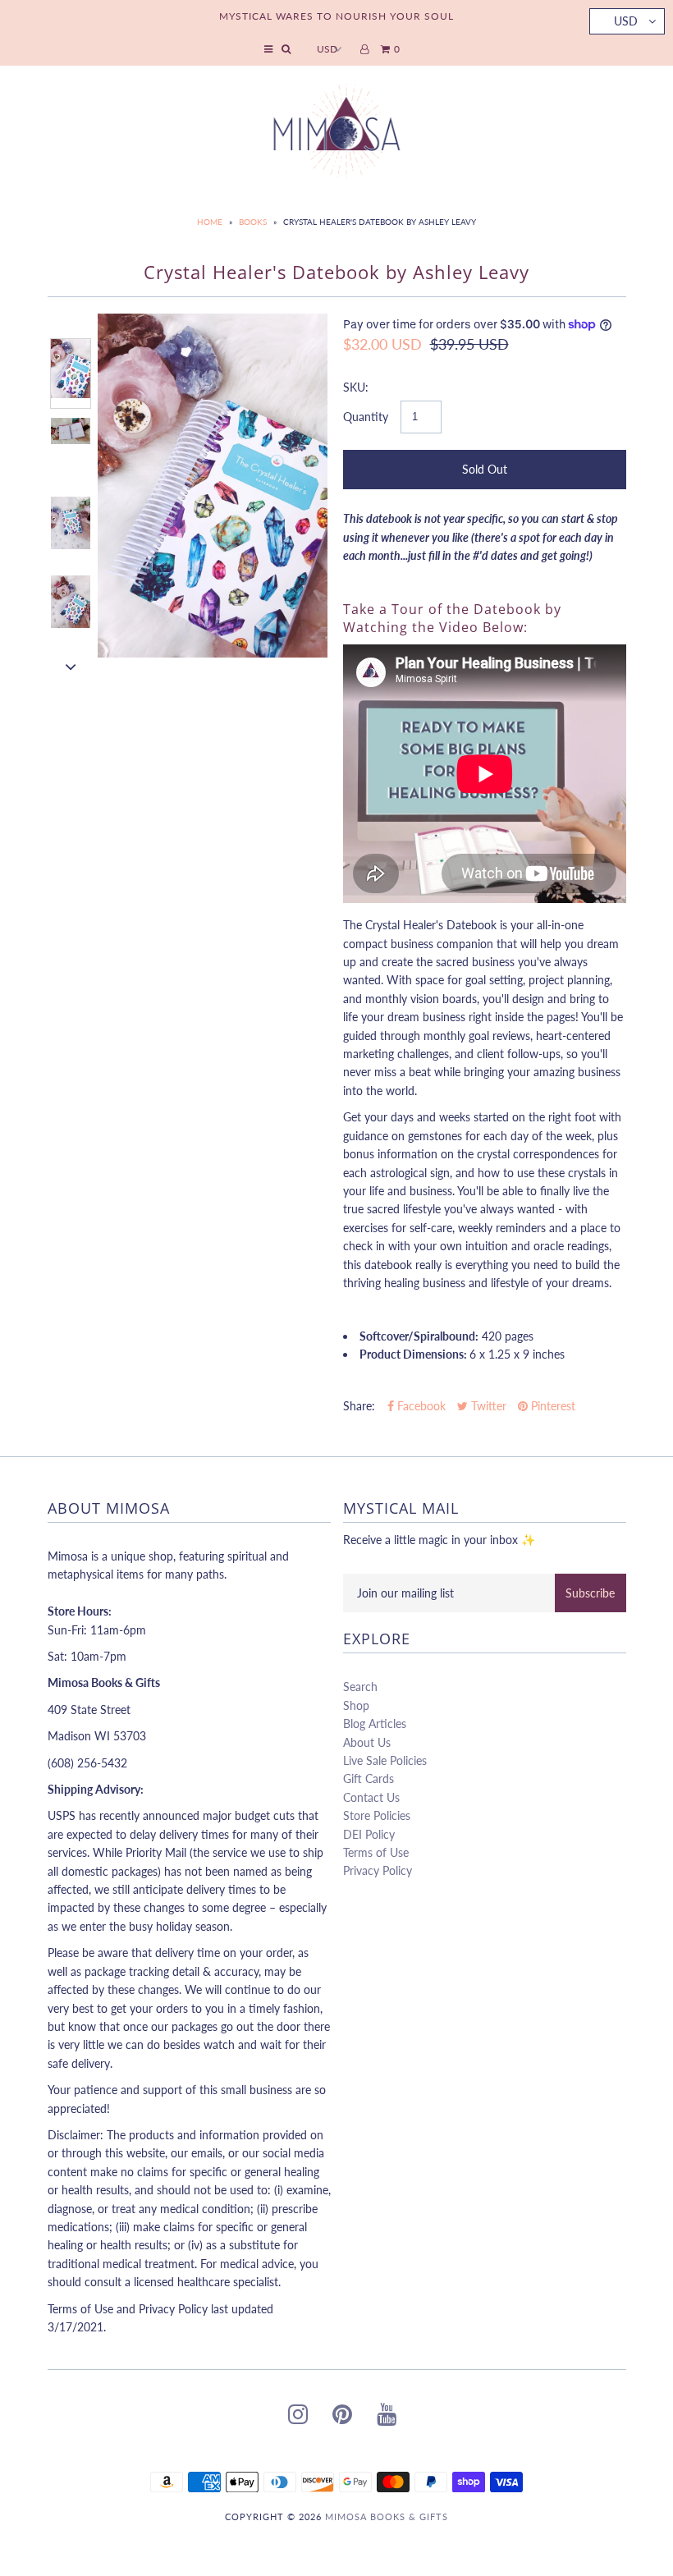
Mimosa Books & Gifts (387, 2516)
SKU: (356, 387)
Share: (359, 1406)
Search (360, 1687)
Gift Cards (369, 1778)
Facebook (420, 1406)
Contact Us (371, 1797)
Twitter (487, 1406)
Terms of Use (376, 1852)
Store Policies (377, 1815)
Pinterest (552, 1406)
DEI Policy (369, 1834)
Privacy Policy (378, 1870)
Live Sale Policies (385, 1760)
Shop (356, 1705)
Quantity (366, 417)
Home (210, 222)
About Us (367, 1742)
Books (253, 222)
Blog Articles (375, 1723)
